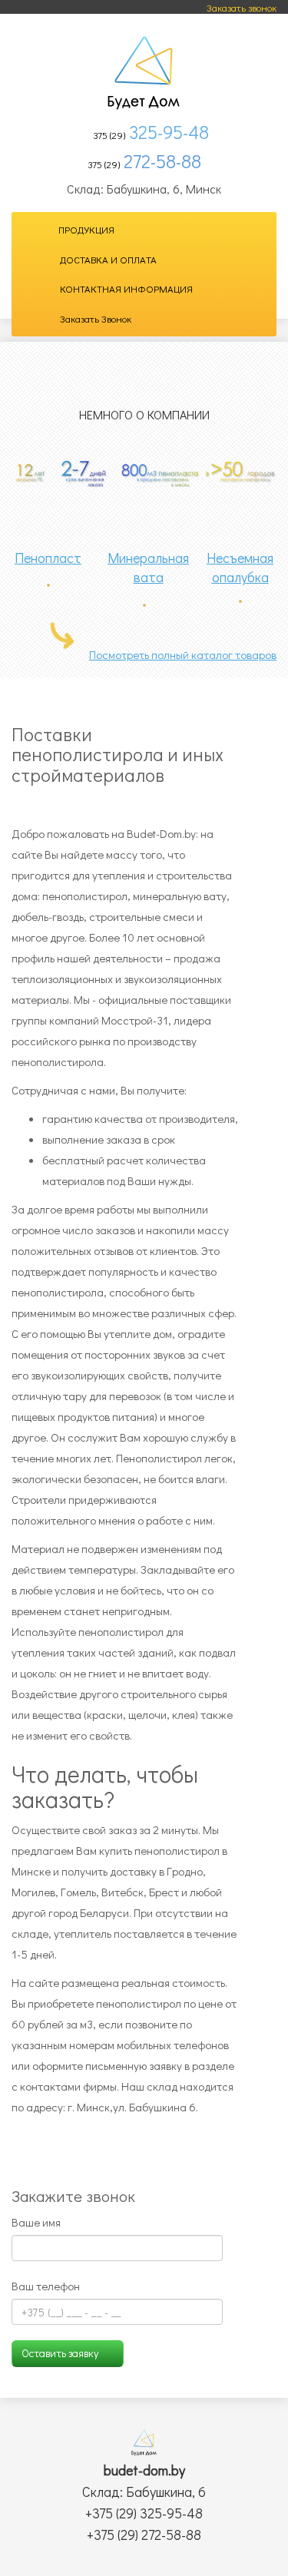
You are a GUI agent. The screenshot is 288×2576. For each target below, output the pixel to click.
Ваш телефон (46, 2286)
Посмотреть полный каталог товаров (183, 654)
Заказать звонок (242, 7)
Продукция (86, 229)
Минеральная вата (148, 568)
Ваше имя (36, 2222)
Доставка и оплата (108, 259)
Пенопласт (48, 558)
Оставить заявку (60, 2353)
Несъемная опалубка (240, 568)
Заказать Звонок (96, 318)
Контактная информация (126, 288)
